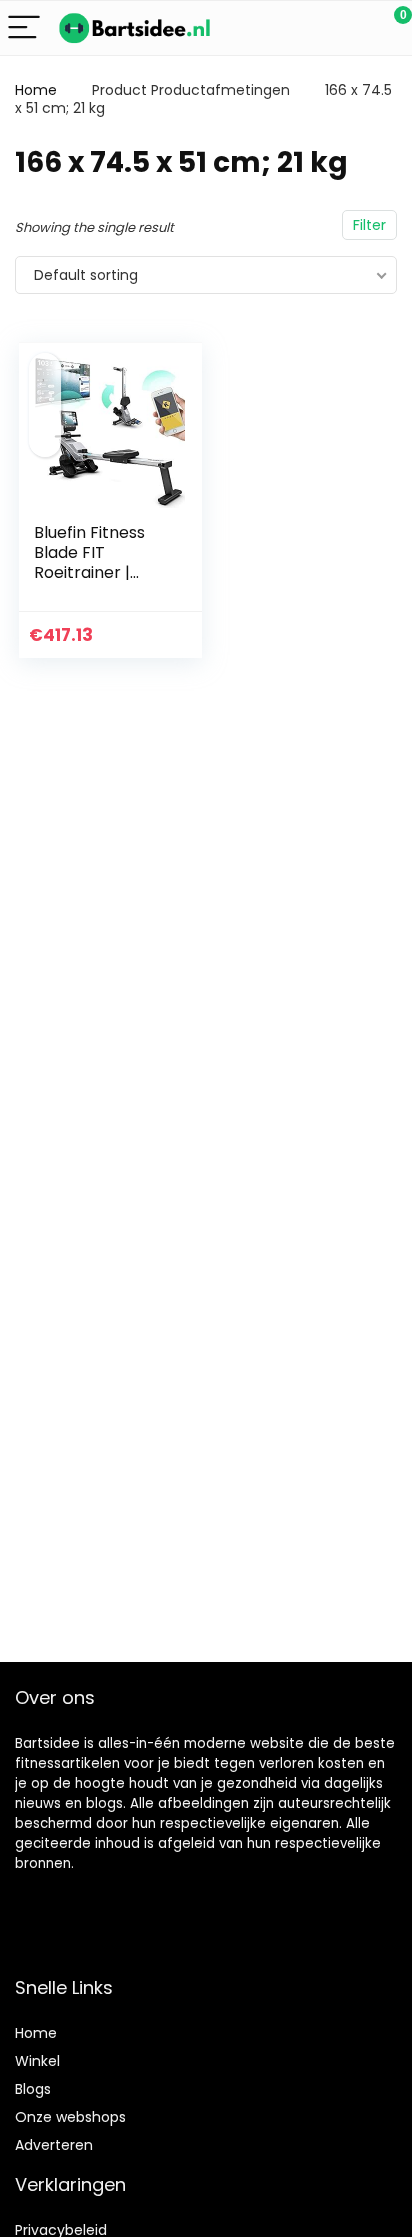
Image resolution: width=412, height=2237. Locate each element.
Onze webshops (70, 2117)
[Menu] (24, 28)
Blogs (33, 2089)
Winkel (37, 2061)
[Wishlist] (349, 28)
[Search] (307, 28)
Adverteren (54, 2145)
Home (36, 90)
